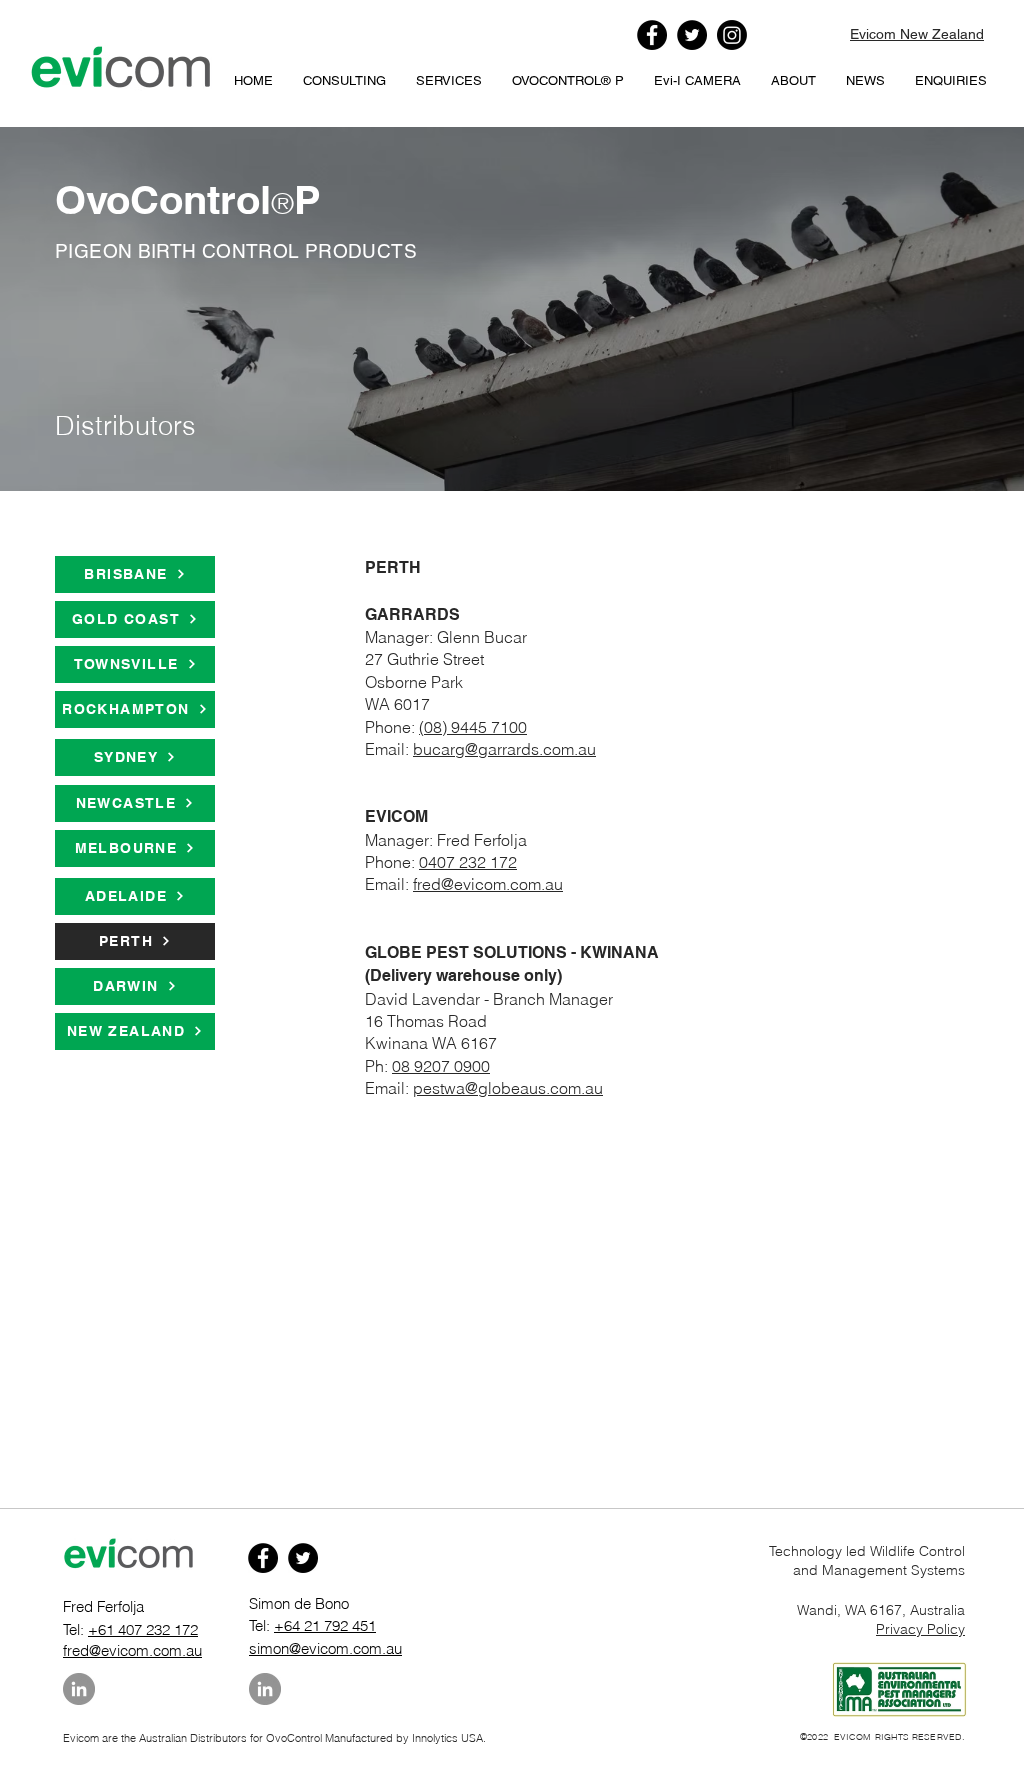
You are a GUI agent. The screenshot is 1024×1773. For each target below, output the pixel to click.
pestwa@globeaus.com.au (508, 1088)
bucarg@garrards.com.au (504, 749)
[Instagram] (732, 35)
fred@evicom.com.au (488, 884)
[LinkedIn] (79, 1689)
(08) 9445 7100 (473, 727)
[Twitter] (692, 35)
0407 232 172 (468, 862)
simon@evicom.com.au (325, 1648)
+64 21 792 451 (325, 1625)
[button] (568, 81)
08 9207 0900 (441, 1066)
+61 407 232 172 (143, 1629)
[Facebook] (652, 35)
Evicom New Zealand (917, 34)
